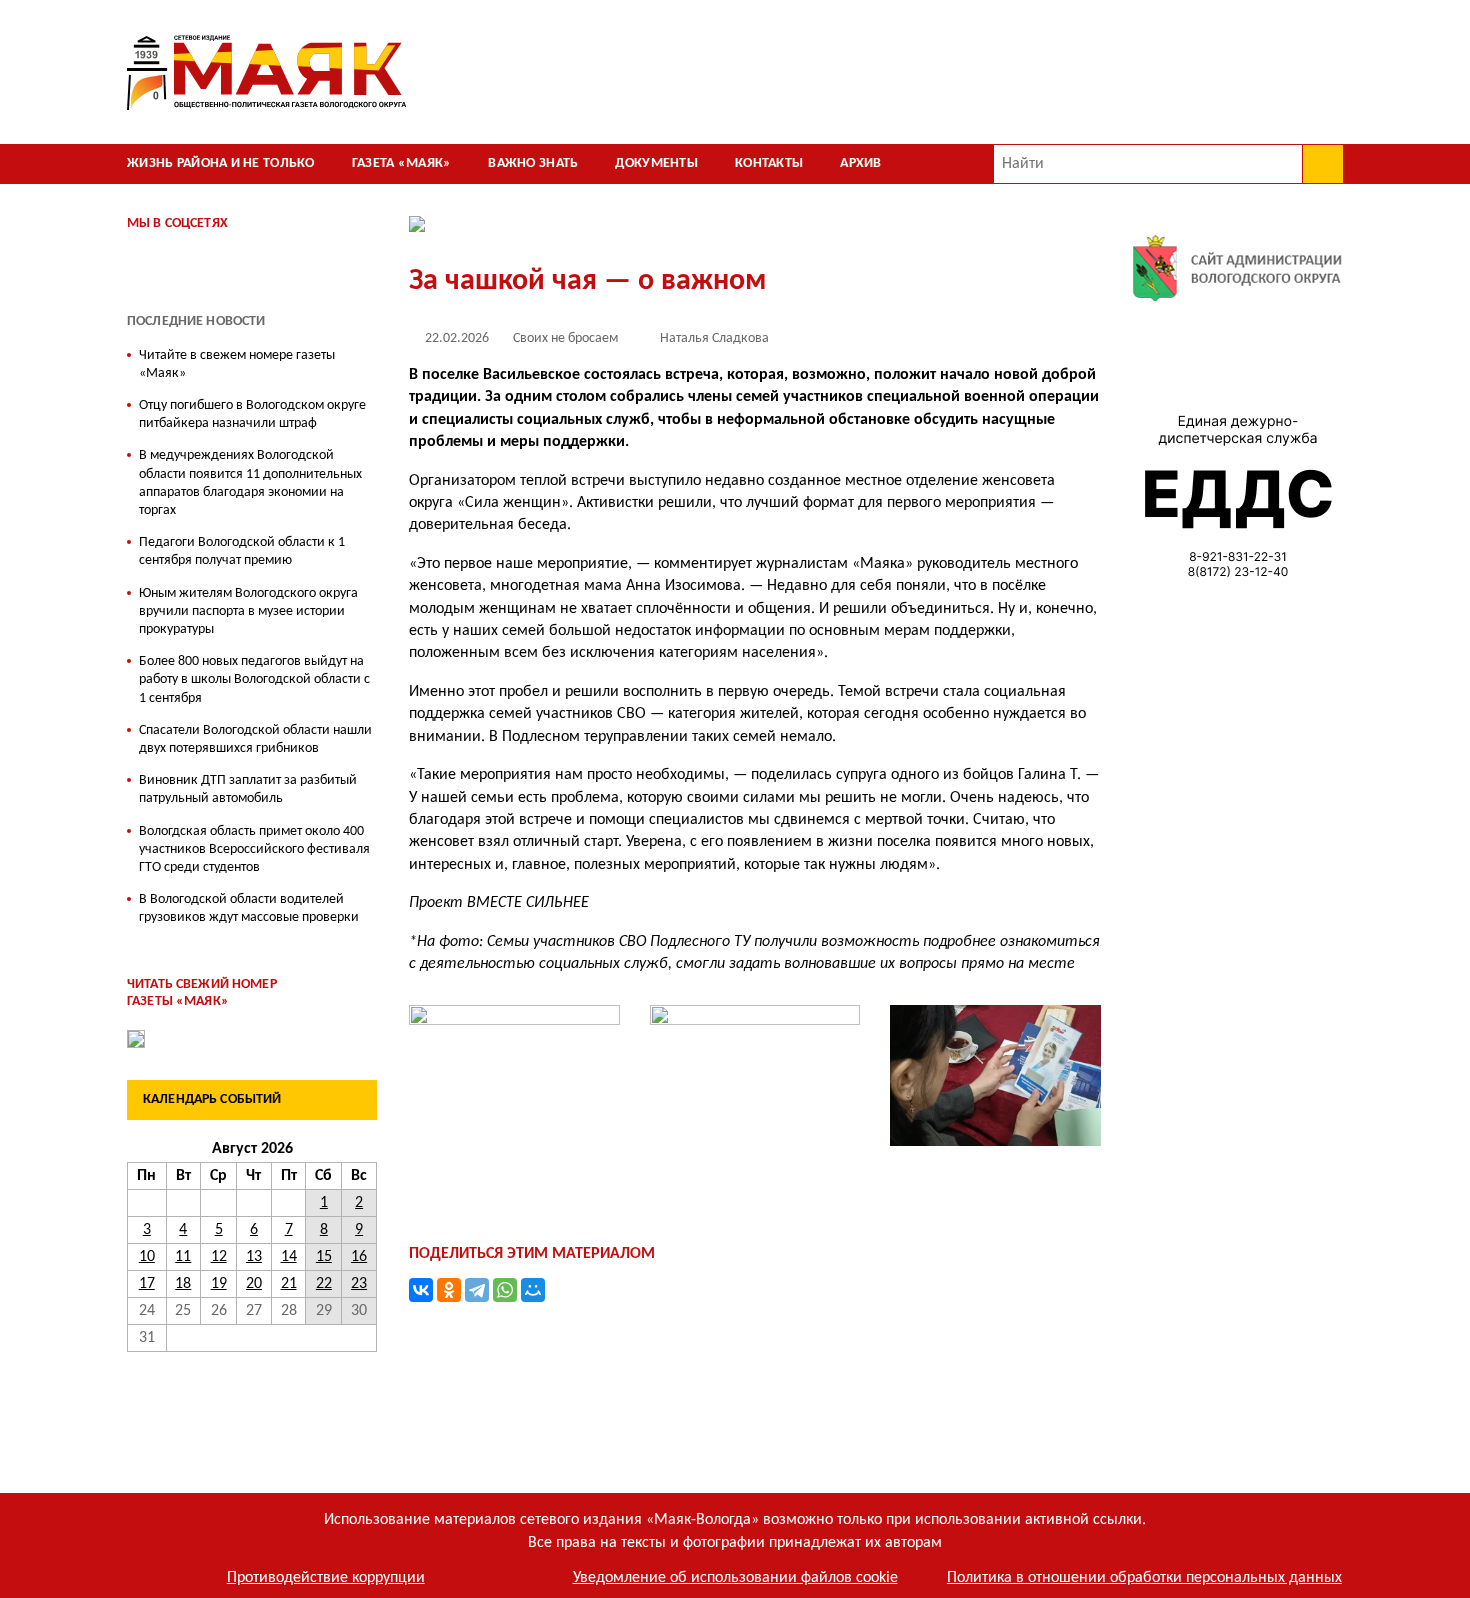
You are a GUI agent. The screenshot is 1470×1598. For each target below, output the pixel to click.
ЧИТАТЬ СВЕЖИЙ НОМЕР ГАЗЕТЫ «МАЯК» (202, 993)
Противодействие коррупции (326, 1578)
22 (324, 1284)
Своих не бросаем (565, 338)
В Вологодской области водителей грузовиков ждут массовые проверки (249, 908)
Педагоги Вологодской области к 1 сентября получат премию (242, 551)
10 (147, 1257)
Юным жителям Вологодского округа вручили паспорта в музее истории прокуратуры (248, 611)
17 (147, 1284)
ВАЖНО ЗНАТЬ (533, 163)
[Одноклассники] (449, 1290)
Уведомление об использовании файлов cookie (735, 1578)
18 (183, 1284)
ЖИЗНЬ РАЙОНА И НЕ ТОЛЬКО (221, 163)
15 (324, 1257)
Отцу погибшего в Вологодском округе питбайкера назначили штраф (252, 414)
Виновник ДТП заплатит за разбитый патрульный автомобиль (248, 789)
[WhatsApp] (505, 1290)
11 (183, 1257)
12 (219, 1257)
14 (289, 1257)
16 (359, 1257)
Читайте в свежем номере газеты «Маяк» (237, 364)
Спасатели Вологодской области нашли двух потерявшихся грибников (255, 739)
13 (254, 1257)
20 (254, 1284)
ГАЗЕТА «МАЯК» (402, 163)
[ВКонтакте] (421, 1290)
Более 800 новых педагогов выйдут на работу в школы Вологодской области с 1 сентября (254, 679)
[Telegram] (477, 1290)
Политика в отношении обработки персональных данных (1144, 1578)
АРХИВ (860, 163)
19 (219, 1284)
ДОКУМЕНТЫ (656, 163)
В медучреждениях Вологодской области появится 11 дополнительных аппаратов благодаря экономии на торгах (250, 483)
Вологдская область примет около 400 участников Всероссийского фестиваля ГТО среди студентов (254, 849)
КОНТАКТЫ (769, 163)
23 (359, 1284)
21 (289, 1284)
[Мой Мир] (533, 1290)
